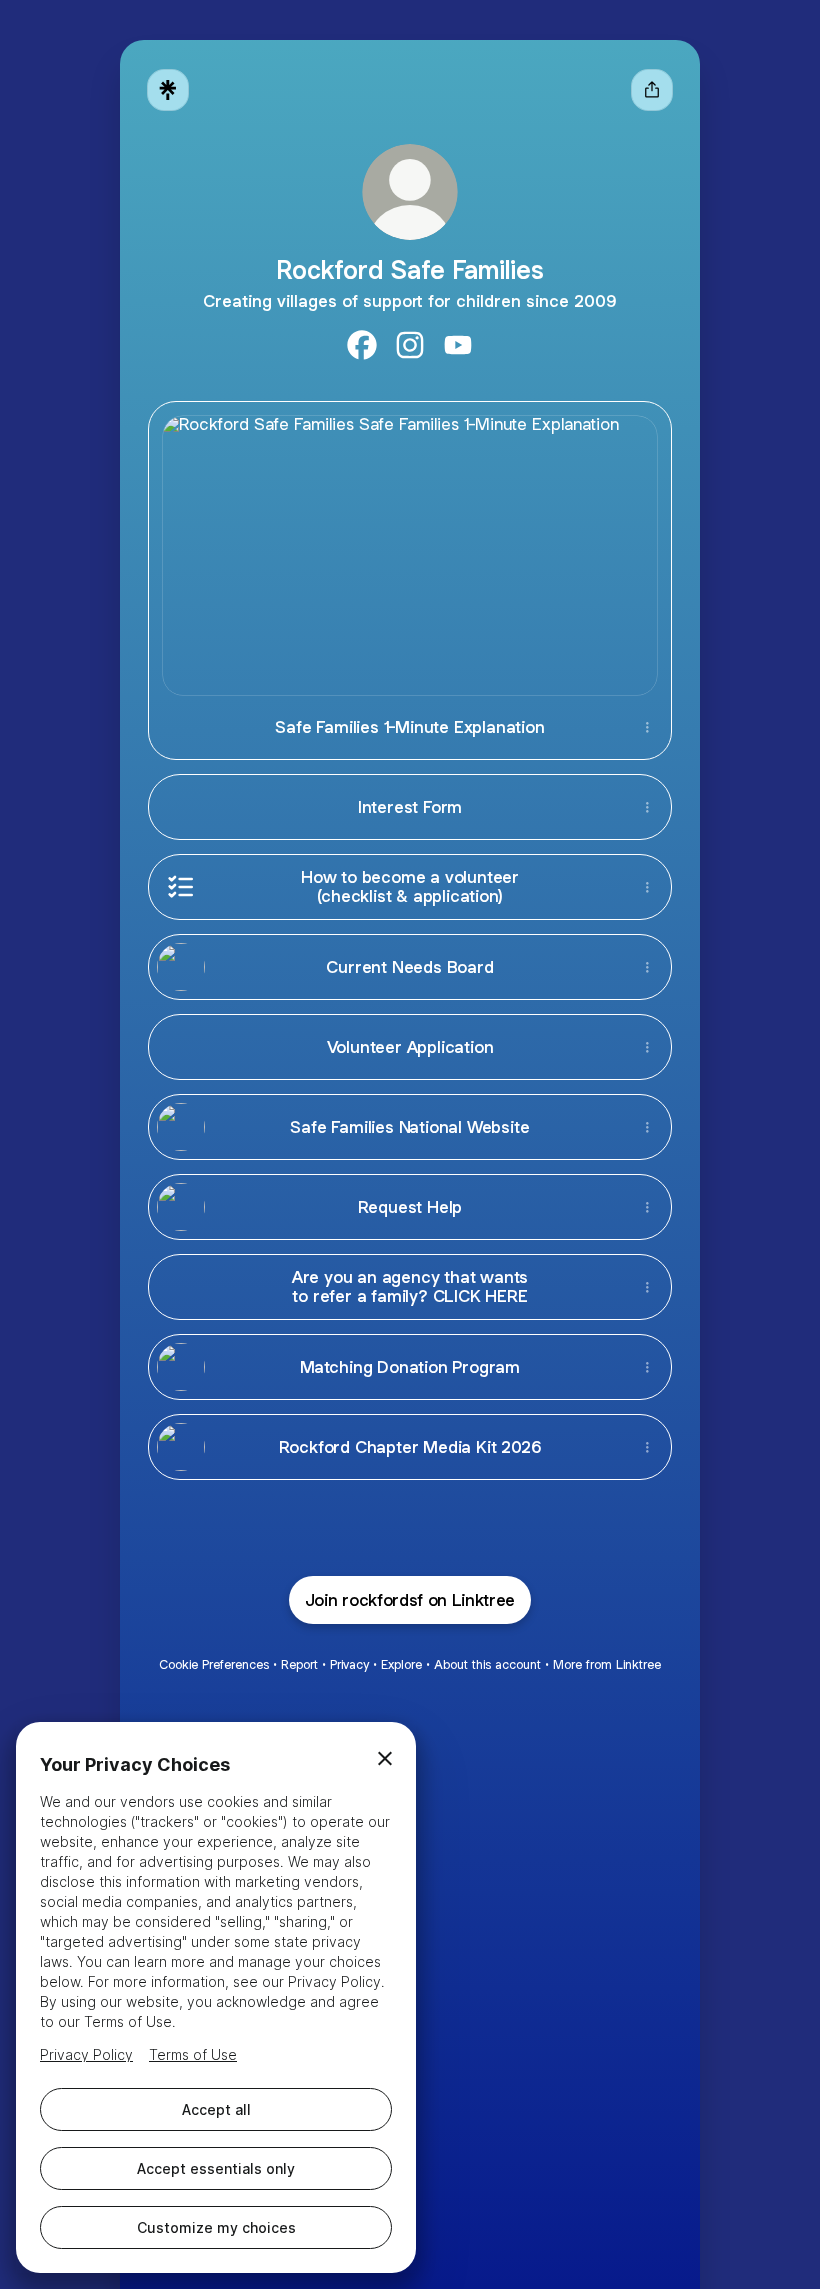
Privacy (349, 1664)
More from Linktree (607, 1664)
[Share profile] (652, 90)
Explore (401, 1664)
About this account (487, 1664)
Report (299, 1664)
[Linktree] (168, 90)
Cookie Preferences (214, 1664)
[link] (362, 345)
